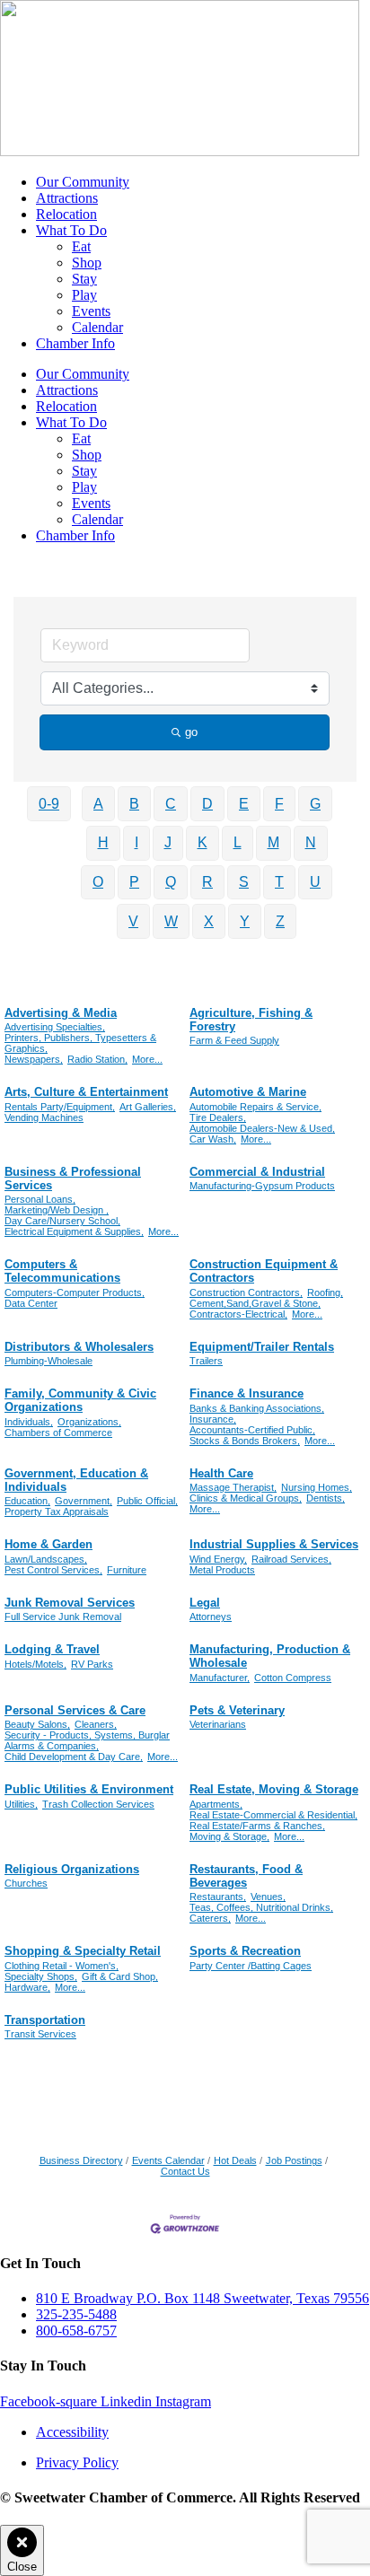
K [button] (203, 842)
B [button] (134, 804)
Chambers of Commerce (58, 1433)
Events (91, 311)
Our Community (83, 182)
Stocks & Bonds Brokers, (245, 1441)
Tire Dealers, (218, 1117)
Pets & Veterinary (237, 1710)
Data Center (31, 1303)
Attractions (67, 198)
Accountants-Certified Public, (252, 1430)
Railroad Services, (291, 1559)
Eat (81, 246)
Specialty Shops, (41, 1976)
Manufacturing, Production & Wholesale (270, 1656)
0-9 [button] (49, 804)
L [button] (238, 842)
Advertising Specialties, (55, 1027)
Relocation (66, 214)
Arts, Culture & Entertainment (86, 1092)
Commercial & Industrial (257, 1172)
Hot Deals (235, 2160)
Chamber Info (75, 343)
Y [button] (245, 921)
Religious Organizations (72, 1869)
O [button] (98, 882)
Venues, (268, 1897)
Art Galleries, (148, 1107)
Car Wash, (213, 1139)
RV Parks (92, 1664)
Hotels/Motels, (35, 1664)
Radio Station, (97, 1059)
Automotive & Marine (248, 1092)
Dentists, (326, 1498)
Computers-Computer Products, (75, 1292)
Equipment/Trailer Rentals (262, 1347)
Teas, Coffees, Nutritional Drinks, (261, 1907)
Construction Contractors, (246, 1292)
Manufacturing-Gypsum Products (262, 1186)
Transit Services (40, 2034)
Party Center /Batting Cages (251, 1966)
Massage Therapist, (233, 1487)
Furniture (127, 1570)
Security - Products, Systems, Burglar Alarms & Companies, (87, 1740)
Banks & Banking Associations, (257, 1408)
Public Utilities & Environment (89, 1789)
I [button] (137, 842)
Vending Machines (44, 1117)
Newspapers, (34, 1059)
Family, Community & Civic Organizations (80, 1400)
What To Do (71, 230)
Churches (26, 1883)
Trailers (206, 1361)
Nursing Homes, (317, 1487)
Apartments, (216, 1804)
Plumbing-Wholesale (48, 1361)
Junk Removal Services (70, 1603)
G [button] (315, 804)
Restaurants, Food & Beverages (246, 1876)
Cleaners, (96, 1724)
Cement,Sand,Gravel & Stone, (255, 1303)
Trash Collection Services (98, 1804)
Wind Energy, (218, 1559)
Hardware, (27, 1987)
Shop (87, 263)
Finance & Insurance (247, 1393)
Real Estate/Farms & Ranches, (257, 1826)
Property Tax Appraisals (57, 1511)
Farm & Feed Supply (234, 1040)
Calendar (97, 327)
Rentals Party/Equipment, (60, 1107)
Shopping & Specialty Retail (83, 1951)
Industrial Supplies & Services (274, 1544)
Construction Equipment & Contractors (264, 1271)
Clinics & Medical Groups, (246, 1498)
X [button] (209, 921)
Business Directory (81, 2160)
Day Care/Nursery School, (62, 1221)
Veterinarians (218, 1724)
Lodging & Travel (52, 1649)
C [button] (171, 804)
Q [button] (171, 882)
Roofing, (325, 1292)
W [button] (171, 921)
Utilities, (21, 1804)
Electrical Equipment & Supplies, (74, 1231)
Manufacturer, (220, 1678)
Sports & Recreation (245, 1951)
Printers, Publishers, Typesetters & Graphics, (80, 1043)
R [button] (207, 882)
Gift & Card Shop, (120, 1976)
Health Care (221, 1473)
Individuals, (29, 1422)
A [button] (98, 804)
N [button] (311, 842)
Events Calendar (168, 2160)
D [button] (207, 804)
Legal (205, 1603)
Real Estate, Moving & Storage (274, 1789)
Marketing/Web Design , (57, 1210)
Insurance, (213, 1419)
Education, (27, 1501)
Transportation (45, 2020)
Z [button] (280, 921)
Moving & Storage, (229, 1836)
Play (84, 295)
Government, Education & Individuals (76, 1480)
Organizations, (89, 1422)
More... (147, 1059)
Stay (84, 279)
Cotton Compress (293, 1678)
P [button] (134, 882)
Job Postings (294, 2160)
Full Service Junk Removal (63, 1617)
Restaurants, (218, 1897)
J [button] (168, 842)
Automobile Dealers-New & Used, (262, 1128)
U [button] (315, 882)
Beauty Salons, (37, 1724)
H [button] (103, 842)
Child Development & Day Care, (74, 1757)
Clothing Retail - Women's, (62, 1966)
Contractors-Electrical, (238, 1314)
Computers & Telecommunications (62, 1271)
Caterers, (210, 1918)
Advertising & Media (61, 1013)
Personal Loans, (40, 1199)
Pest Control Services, (53, 1570)
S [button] (244, 882)
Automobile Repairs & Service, (255, 1107)
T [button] (279, 882)
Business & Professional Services (73, 1178)
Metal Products (222, 1570)
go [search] (191, 732)
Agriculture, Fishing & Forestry (251, 1020)
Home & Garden (48, 1544)
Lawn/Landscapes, (46, 1559)
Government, (84, 1501)
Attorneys (211, 1617)
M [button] (273, 842)
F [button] (279, 804)
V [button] (133, 921)
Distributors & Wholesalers (79, 1347)
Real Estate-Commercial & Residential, (273, 1815)
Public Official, (147, 1501)
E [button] (244, 804)
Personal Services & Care (75, 1710)
